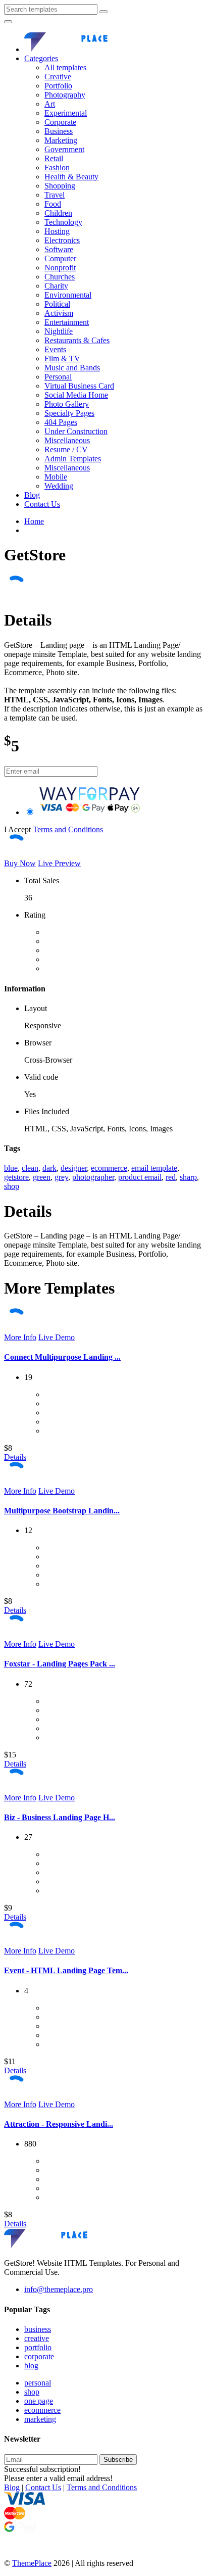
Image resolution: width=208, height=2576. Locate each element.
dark (49, 1168)
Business (59, 131)
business (38, 2329)
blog (31, 2366)
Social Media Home (76, 395)
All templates (65, 67)
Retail (54, 158)
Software (59, 249)
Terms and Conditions (68, 829)
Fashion (57, 168)
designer (74, 1168)
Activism (59, 313)
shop (12, 1186)
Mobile (56, 477)
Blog (32, 495)
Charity (56, 286)
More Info (20, 1337)
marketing (40, 2419)
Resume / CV (66, 449)
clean (30, 1168)
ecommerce (109, 1168)
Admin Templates (73, 459)
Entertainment (67, 322)
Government (64, 149)
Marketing (61, 140)
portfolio (38, 2347)
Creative (58, 77)
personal (38, 2383)
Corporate (60, 122)
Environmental (68, 295)
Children (58, 213)
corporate (39, 2356)
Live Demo (57, 1337)
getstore (16, 1177)
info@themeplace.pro (59, 2289)
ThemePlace (32, 2563)
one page (39, 2401)
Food (53, 204)
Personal (58, 377)
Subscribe (118, 2460)
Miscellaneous (67, 440)
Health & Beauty (71, 177)
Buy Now (20, 863)
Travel (55, 195)
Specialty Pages (69, 413)
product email (140, 1177)
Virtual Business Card (79, 386)
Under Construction (76, 431)
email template (154, 1168)
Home (34, 521)
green (42, 1177)
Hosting (57, 231)
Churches (60, 277)
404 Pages (61, 422)
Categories (41, 58)
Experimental (66, 113)
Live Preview (59, 863)
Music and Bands (72, 368)
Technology (63, 222)
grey (61, 1177)
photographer (93, 1177)
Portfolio (58, 86)
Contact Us (42, 504)
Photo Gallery (67, 404)
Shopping (60, 186)
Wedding (59, 486)
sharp (188, 1177)
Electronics (62, 240)
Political (57, 304)
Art (50, 104)
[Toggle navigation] (8, 22)
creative (37, 2338)
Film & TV (62, 359)
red (171, 1177)
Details (15, 1457)
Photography (65, 95)
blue (11, 1168)
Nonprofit (60, 268)
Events (55, 349)
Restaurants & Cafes (77, 340)
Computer (60, 258)
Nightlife (59, 331)
